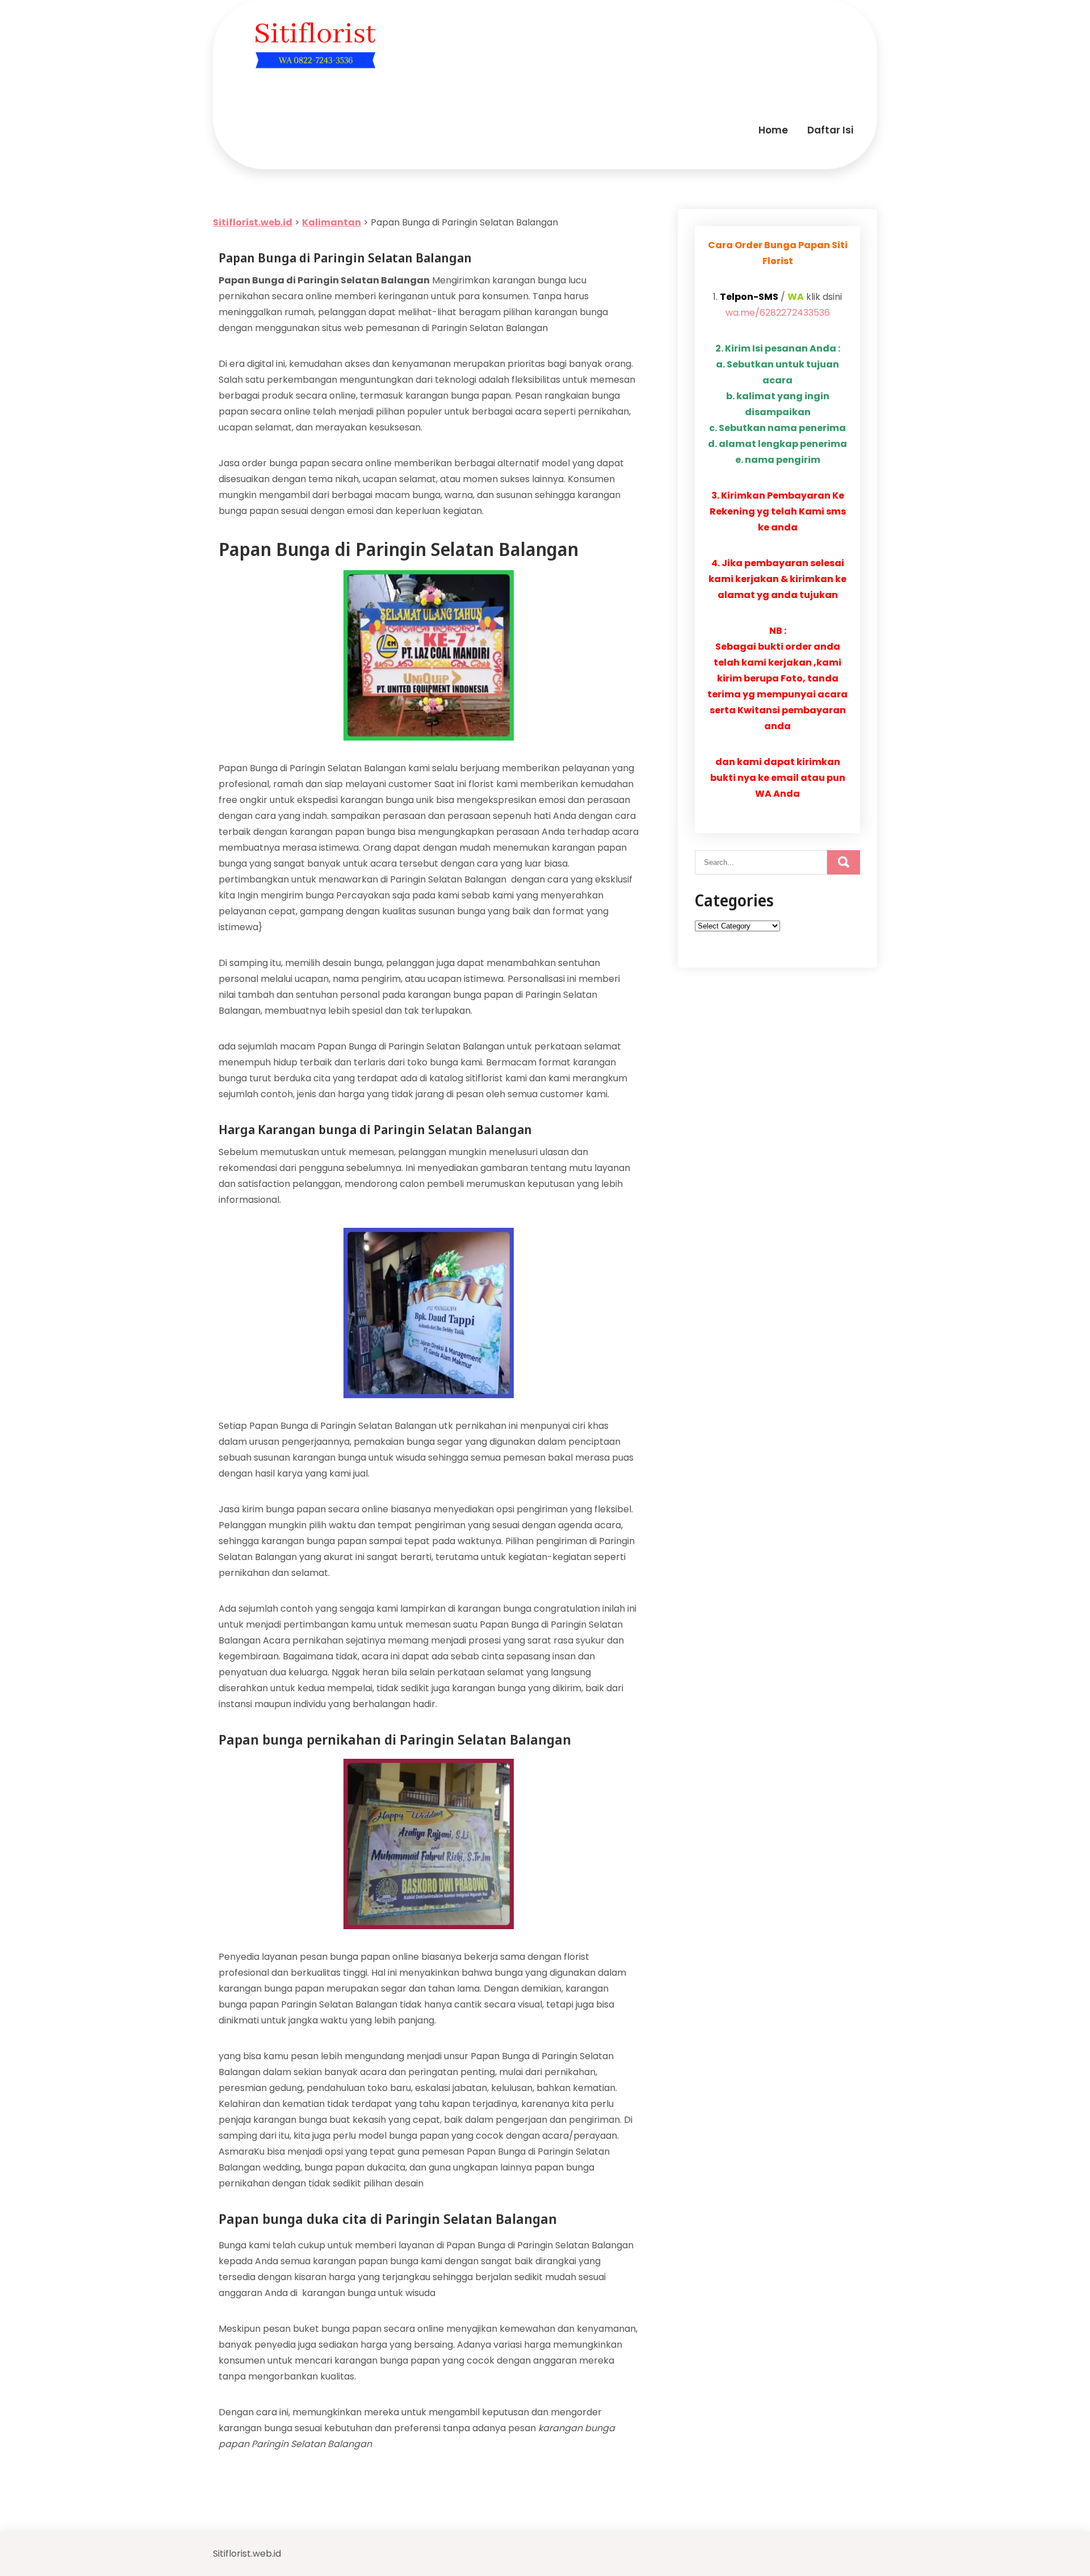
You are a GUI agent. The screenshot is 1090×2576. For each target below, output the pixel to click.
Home (773, 130)
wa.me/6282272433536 (778, 313)
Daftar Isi (830, 130)
